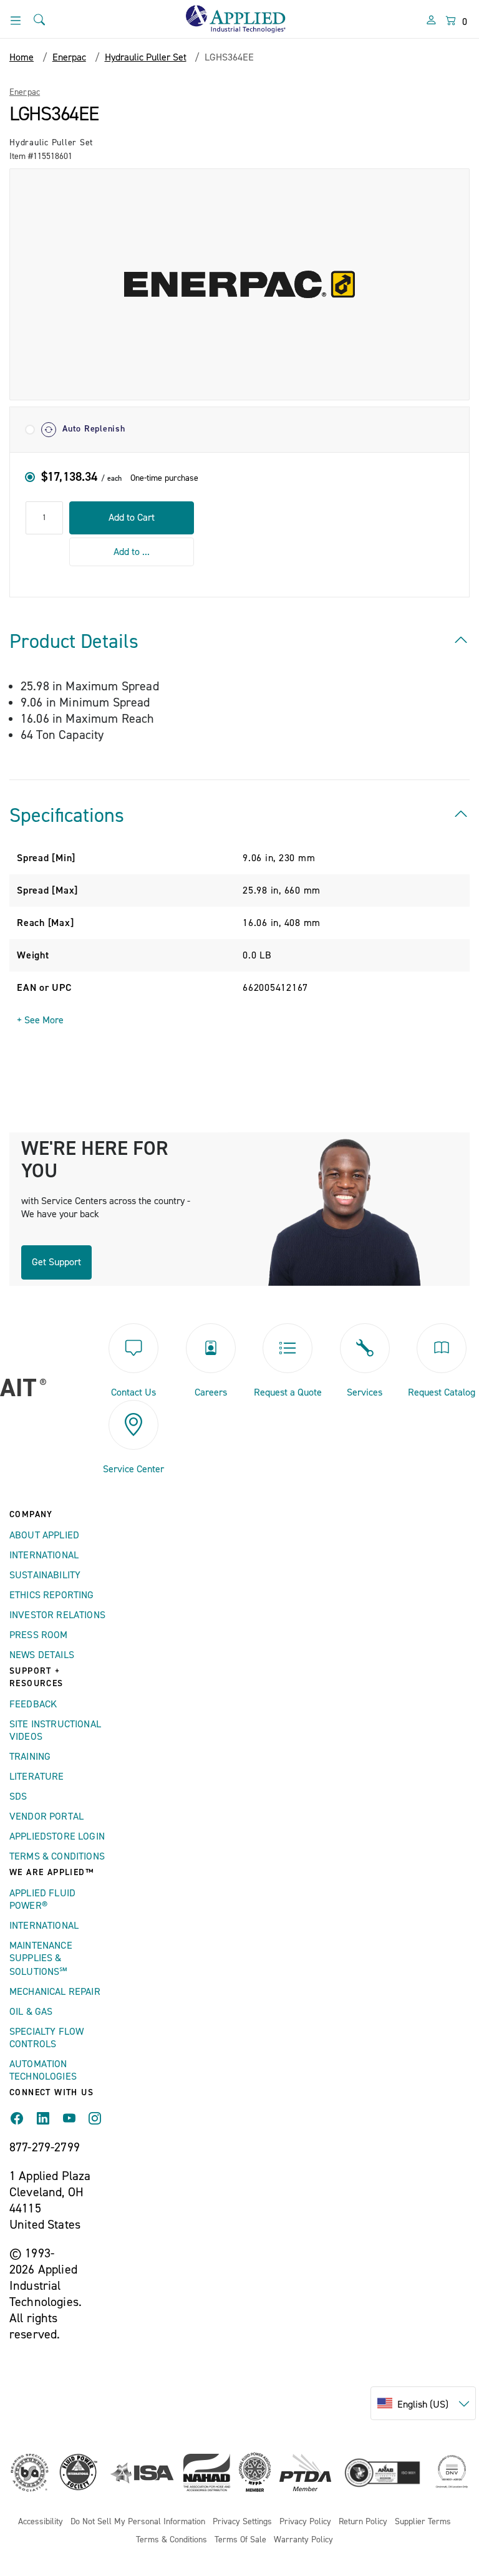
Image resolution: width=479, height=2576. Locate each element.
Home (22, 57)
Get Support (56, 1262)
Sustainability (45, 1575)
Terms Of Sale (240, 2540)
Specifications (67, 816)
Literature (37, 1777)
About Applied (44, 1535)
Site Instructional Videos (55, 1730)
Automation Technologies (43, 2070)
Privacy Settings (242, 2522)
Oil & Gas (31, 2012)
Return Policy (363, 2522)
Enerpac (25, 92)
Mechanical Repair (55, 1992)
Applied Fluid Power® (42, 1899)
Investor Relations (57, 1615)
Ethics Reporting (52, 1595)
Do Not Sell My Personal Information (138, 2522)
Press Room (39, 1635)
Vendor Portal (46, 1816)
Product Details (74, 642)
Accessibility (41, 2522)
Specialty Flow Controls (46, 2038)
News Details (42, 1655)
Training (30, 1757)
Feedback (33, 1704)
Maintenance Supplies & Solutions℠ (41, 1959)
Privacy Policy (305, 2522)
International (44, 1555)
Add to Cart (132, 518)
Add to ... (132, 552)
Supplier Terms (423, 2522)
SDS (18, 1797)
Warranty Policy (303, 2540)
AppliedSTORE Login (57, 1836)
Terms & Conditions (57, 1856)
